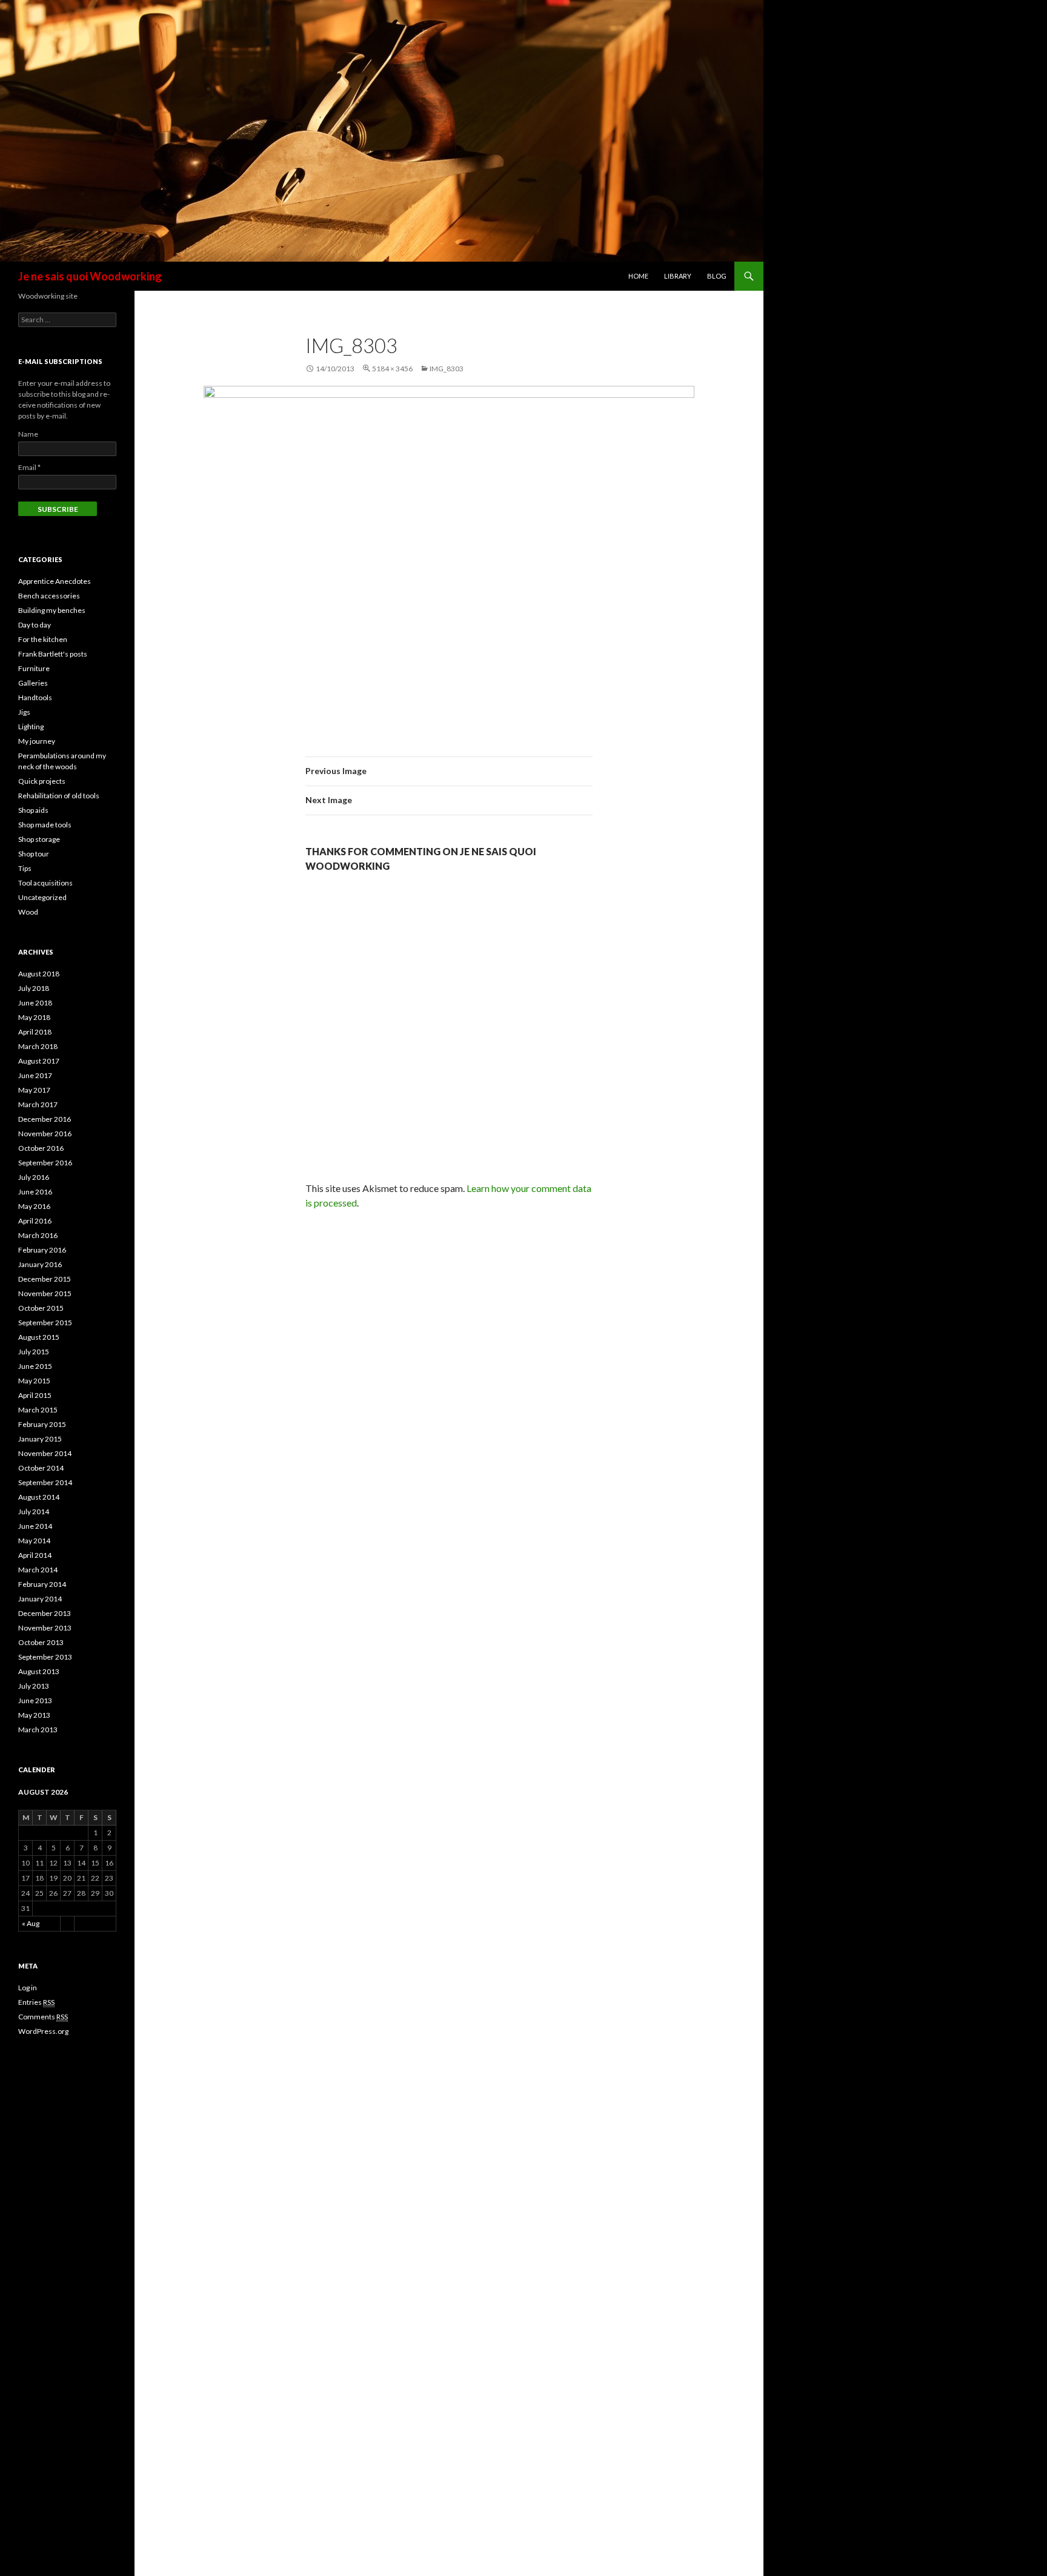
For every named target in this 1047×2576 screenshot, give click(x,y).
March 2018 (38, 1046)
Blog (717, 276)
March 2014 (38, 1570)
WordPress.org (43, 2031)
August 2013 (39, 1671)
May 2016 (34, 1206)
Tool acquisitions (45, 883)
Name (28, 434)
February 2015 (42, 1424)
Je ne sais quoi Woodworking (90, 276)
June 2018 (35, 1003)
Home (638, 276)
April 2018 (35, 1032)
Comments (43, 2017)
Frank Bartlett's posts (53, 654)
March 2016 (38, 1235)
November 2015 (45, 1293)
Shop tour (34, 854)
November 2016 (45, 1134)
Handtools (35, 697)
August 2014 (39, 1497)
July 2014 (34, 1511)
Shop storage (39, 839)
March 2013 (38, 1730)
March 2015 (38, 1410)
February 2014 (42, 1584)
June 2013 (35, 1700)
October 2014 (41, 1468)
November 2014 (45, 1453)
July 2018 (34, 988)
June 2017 (35, 1075)
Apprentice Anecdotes (55, 581)
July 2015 (34, 1352)
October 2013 (41, 1642)
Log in (28, 1988)
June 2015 (35, 1366)
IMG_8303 (447, 369)
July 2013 (34, 1686)
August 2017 (39, 1061)
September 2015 (45, 1323)
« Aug (31, 1923)
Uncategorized (42, 897)
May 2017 (34, 1090)
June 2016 (35, 1192)
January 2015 (40, 1439)
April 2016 (35, 1221)
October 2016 (41, 1148)
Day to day (35, 625)
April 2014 (35, 1555)
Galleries (33, 683)
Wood (28, 912)
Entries (36, 2002)
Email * (29, 467)
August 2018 (39, 974)
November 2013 (45, 1628)
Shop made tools (45, 825)
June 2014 (35, 1526)
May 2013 (34, 1715)
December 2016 (45, 1119)
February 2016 (42, 1250)
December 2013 (45, 1613)
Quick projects (42, 781)
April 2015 (35, 1395)
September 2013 (45, 1657)
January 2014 (40, 1599)
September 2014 (45, 1482)
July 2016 (34, 1177)
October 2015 (41, 1308)
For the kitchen (43, 639)
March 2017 (38, 1104)
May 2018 (34, 1017)
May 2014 (34, 1541)
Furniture (34, 668)
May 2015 (34, 1381)
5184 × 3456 (392, 369)
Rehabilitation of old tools (59, 796)
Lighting (31, 727)
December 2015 (45, 1279)
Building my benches (52, 610)
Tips (25, 868)
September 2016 (45, 1163)
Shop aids (33, 810)
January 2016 (40, 1264)
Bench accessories (49, 596)
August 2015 (39, 1337)
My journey (37, 741)
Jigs (24, 712)
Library (678, 276)
